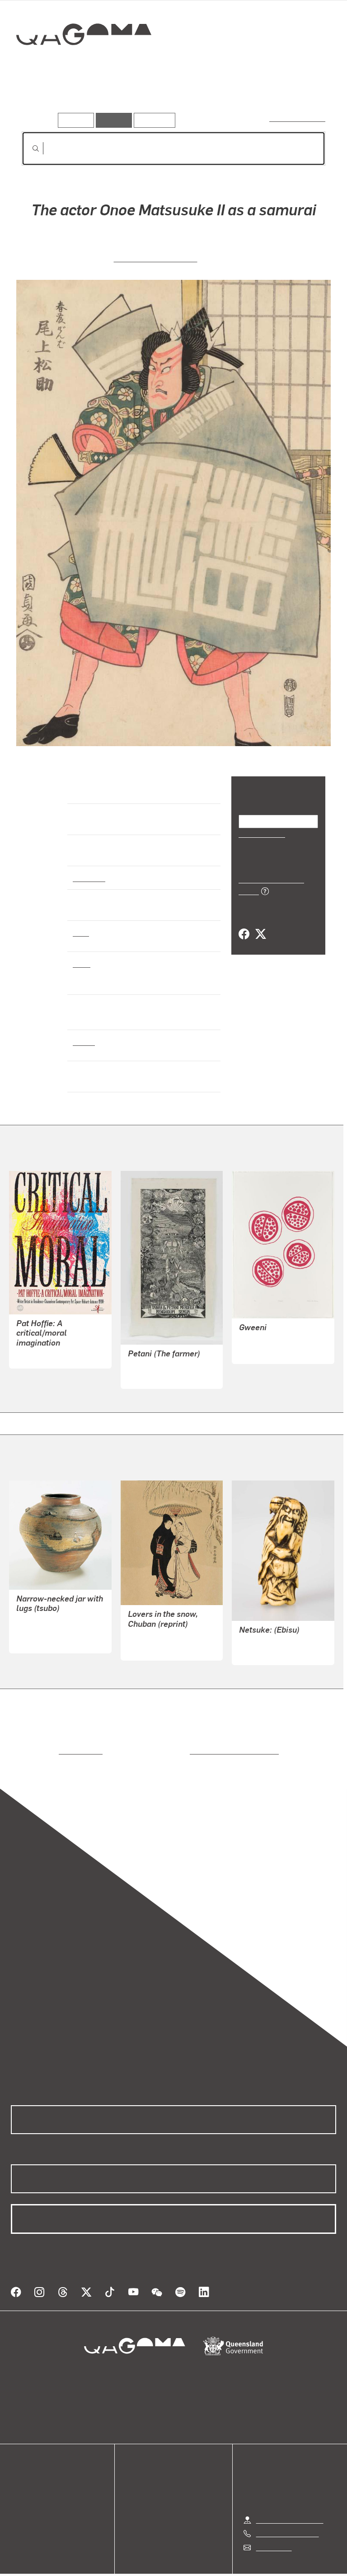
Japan (83, 1041)
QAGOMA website (39, 2477)
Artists (85, 99)
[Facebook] (244, 924)
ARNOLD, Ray (38, 1348)
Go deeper (131, 99)
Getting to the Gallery (290, 2501)
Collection (84, 63)
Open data (27, 2466)
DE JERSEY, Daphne (272, 1333)
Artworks (41, 99)
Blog (18, 2499)
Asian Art (88, 877)
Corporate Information (259, 2568)
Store (19, 2488)
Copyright (195, 2568)
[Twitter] (260, 924)
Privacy (153, 2568)
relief (82, 963)
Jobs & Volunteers (97, 2568)
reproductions (44, 1743)
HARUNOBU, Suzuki (160, 1629)
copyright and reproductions (196, 1743)
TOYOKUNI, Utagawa (156, 258)
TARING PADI (149, 1368)
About (20, 2509)
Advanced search (298, 118)
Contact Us (273, 2529)
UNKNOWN (257, 1645)
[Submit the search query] (28, 149)
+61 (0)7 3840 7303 (287, 2515)
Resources (152, 120)
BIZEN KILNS (37, 1633)
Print (81, 932)
